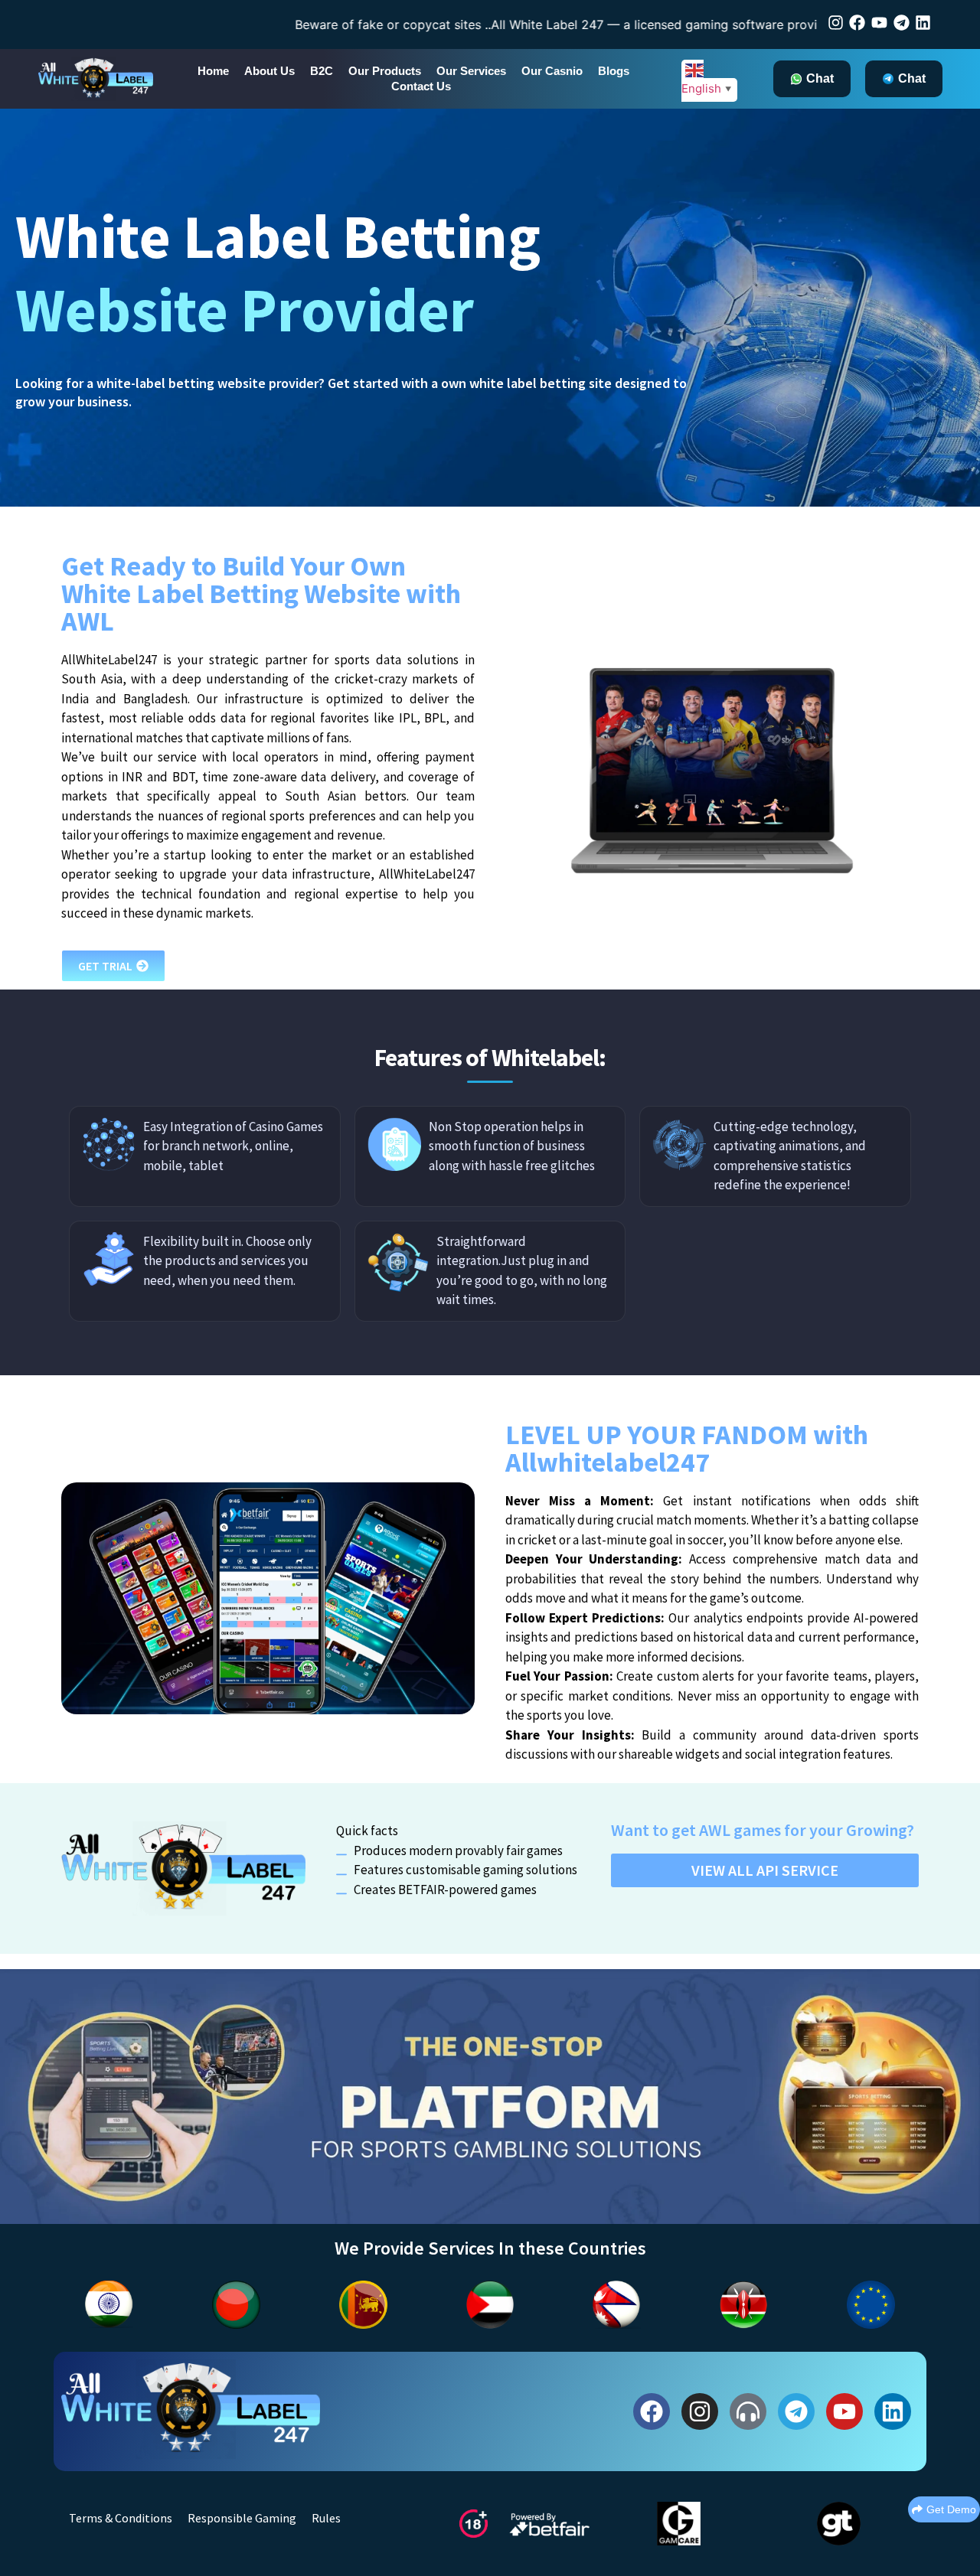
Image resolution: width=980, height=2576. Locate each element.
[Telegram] (902, 23)
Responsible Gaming (242, 2518)
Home (213, 71)
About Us (269, 71)
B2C (322, 71)
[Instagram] (836, 23)
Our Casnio (552, 71)
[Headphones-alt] (748, 2411)
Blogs (614, 71)
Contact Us (421, 86)
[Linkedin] (923, 23)
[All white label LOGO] (191, 2409)
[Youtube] (879, 23)
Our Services (471, 71)
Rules (326, 2518)
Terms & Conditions (121, 2518)
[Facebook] (857, 23)
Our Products (385, 71)
